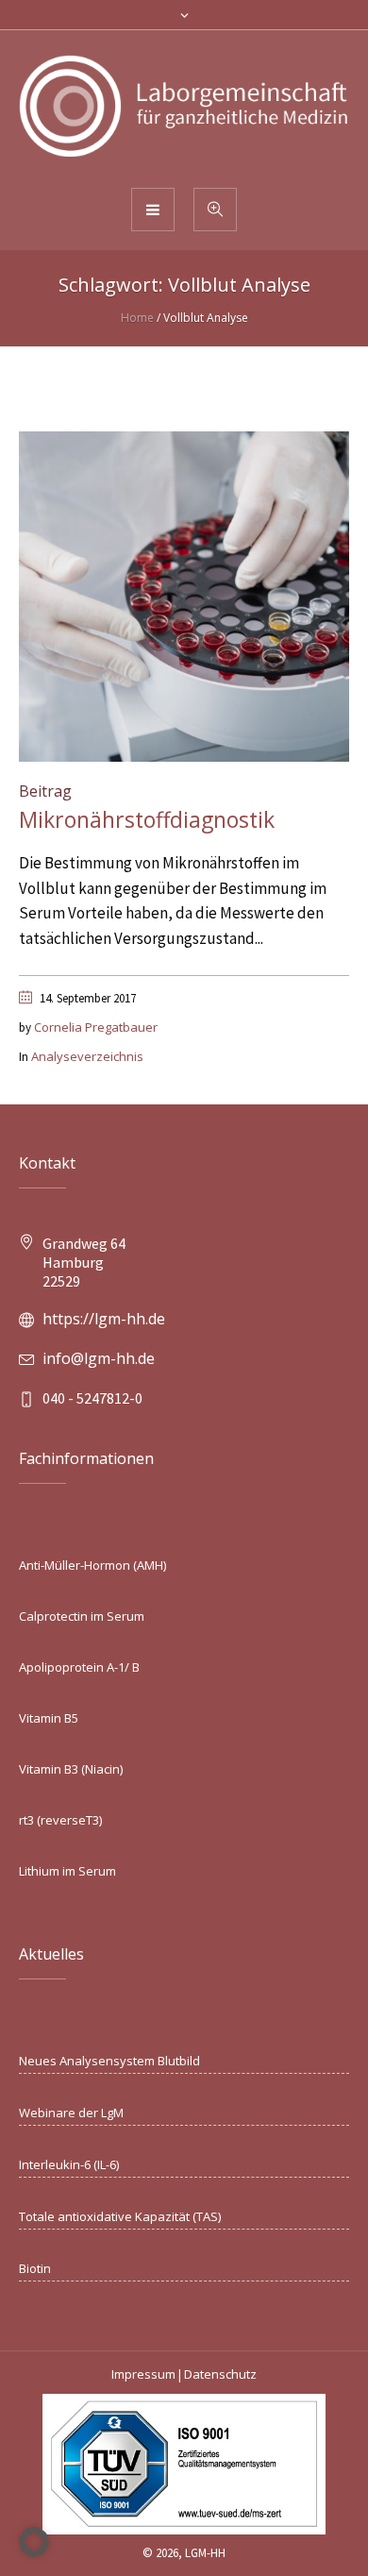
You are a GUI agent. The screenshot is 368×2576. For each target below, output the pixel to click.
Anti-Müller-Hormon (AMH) (92, 1565)
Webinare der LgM (71, 2113)
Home (137, 318)
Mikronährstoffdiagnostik (147, 819)
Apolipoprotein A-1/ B (79, 1667)
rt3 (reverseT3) (60, 1820)
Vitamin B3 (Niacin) (71, 1769)
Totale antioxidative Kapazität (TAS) (120, 2216)
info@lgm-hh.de (99, 1358)
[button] (34, 2542)
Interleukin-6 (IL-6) (69, 2164)
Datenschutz (220, 2374)
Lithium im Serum (67, 1871)
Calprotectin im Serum (82, 1616)
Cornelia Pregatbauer (96, 1027)
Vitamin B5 (49, 1718)
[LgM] (184, 108)
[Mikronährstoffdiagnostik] (184, 595)
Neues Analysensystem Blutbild (109, 2061)
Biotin (35, 2268)
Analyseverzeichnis (87, 1056)
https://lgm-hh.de (104, 1319)
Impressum (143, 2374)
